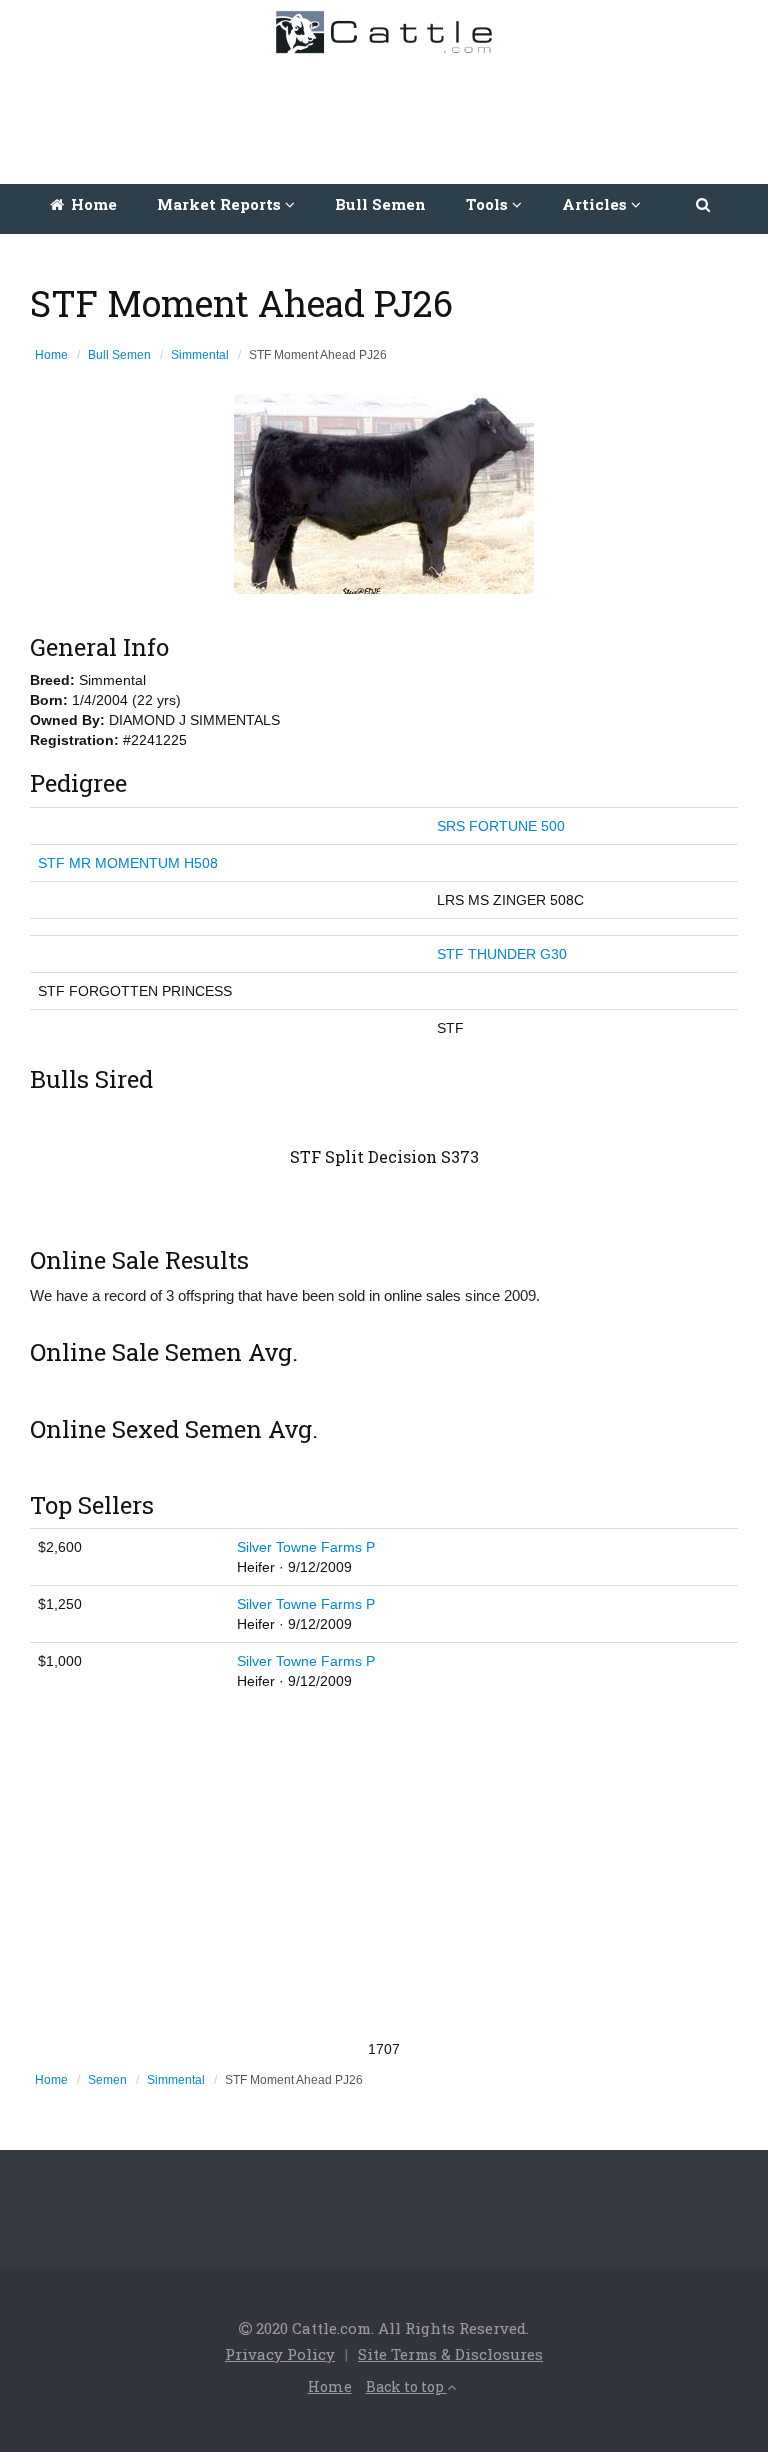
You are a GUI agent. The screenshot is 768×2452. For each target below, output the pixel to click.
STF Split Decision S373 (384, 1156)
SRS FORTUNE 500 (501, 826)
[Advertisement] (389, 114)
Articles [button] (596, 204)
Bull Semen (380, 204)
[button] (704, 204)
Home (92, 204)
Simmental (200, 355)
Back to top (406, 2386)
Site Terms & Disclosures (450, 2354)
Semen (107, 2080)
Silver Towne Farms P (306, 1547)
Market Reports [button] (221, 204)
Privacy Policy (280, 2354)
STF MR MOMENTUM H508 (128, 863)
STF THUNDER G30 (502, 954)
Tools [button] (489, 204)
